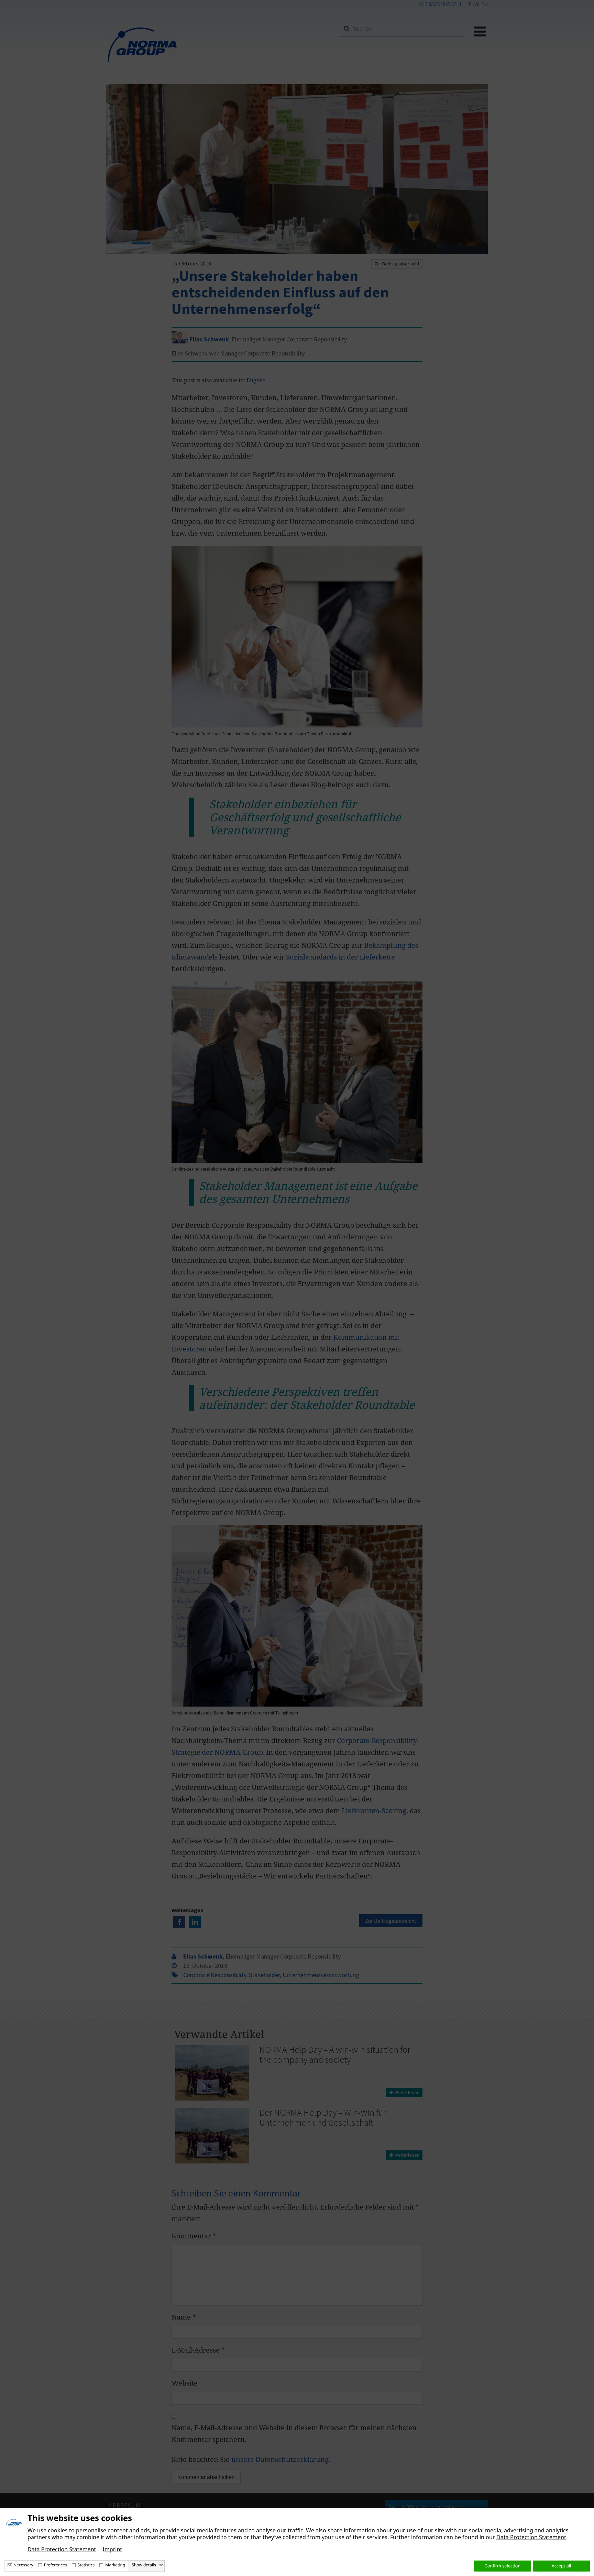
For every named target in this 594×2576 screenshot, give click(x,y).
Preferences (56, 2565)
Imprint (112, 2549)
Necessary (23, 2565)
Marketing (115, 2565)
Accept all (562, 2566)
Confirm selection (503, 2566)
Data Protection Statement (531, 2537)
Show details (144, 2565)
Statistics (86, 2565)
